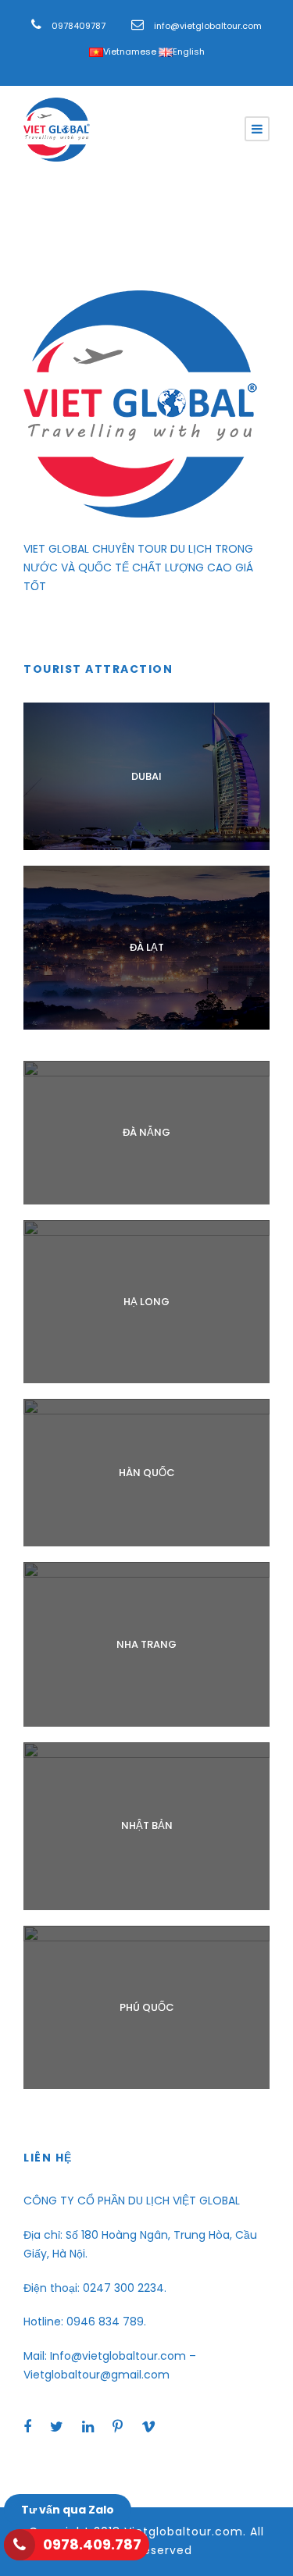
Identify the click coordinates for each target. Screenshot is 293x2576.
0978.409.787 (92, 2544)
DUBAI (146, 776)
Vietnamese (130, 52)
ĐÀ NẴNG (146, 1132)
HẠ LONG (146, 1302)
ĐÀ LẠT (147, 947)
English (189, 52)
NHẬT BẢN (147, 1825)
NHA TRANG (146, 1644)
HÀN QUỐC (147, 1473)
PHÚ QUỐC (147, 2007)
